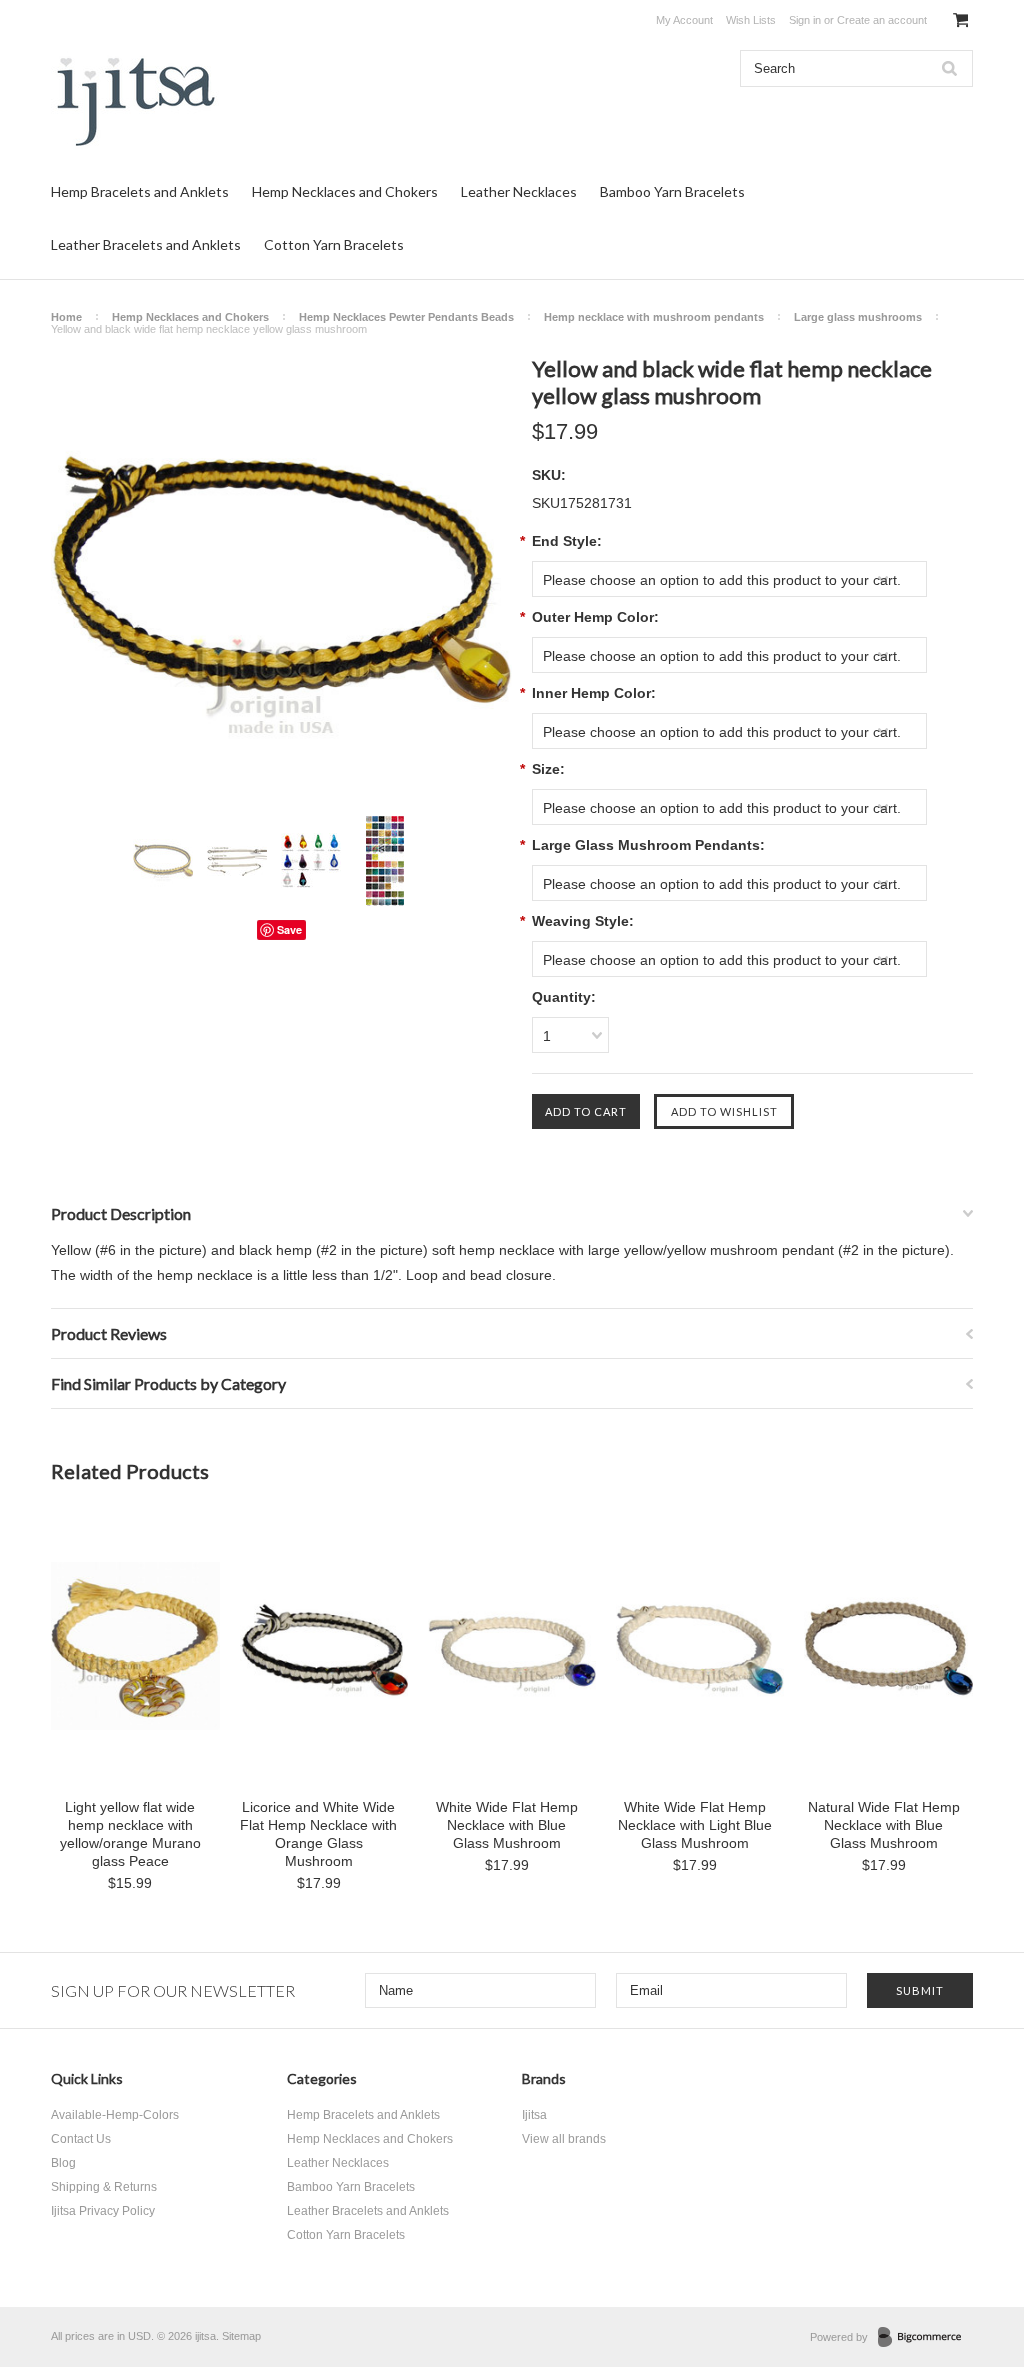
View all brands (564, 2139)
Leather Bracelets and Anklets (146, 244)
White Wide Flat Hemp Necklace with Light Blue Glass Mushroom (695, 1825)
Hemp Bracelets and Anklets (140, 191)
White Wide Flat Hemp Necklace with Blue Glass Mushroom (507, 1825)
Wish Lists (751, 20)
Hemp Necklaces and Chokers (345, 191)
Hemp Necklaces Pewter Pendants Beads (406, 317)
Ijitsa (534, 2115)
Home (66, 317)
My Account (684, 20)
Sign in (805, 20)
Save (289, 929)
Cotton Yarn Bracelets (334, 244)
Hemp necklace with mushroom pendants (654, 317)
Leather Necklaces (519, 191)
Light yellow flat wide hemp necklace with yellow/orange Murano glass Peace (130, 1834)
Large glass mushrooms (858, 317)
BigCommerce (925, 2338)
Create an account (882, 20)
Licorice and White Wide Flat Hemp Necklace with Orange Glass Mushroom (318, 1834)
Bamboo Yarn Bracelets (672, 191)
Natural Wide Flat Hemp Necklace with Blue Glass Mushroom (884, 1825)
